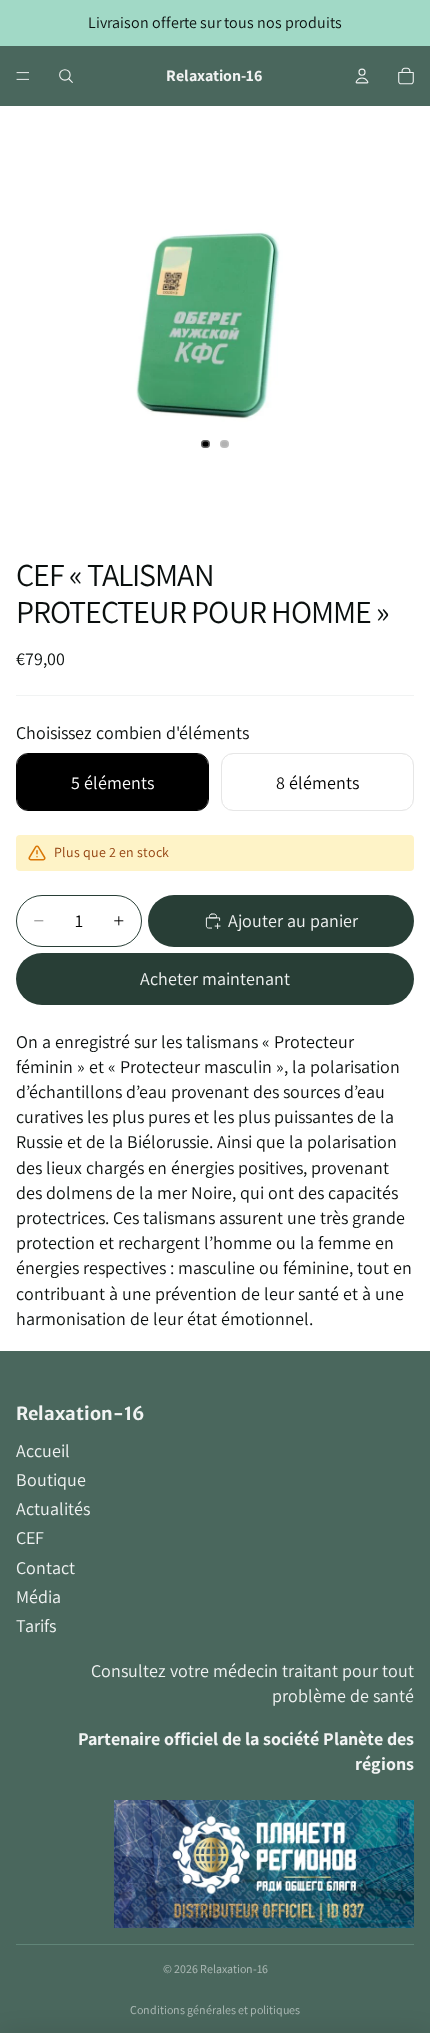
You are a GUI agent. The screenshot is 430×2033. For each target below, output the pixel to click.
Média (38, 1596)
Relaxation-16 (234, 1968)
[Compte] (362, 76)
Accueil (43, 1450)
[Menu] (23, 76)
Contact (45, 1567)
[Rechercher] (66, 76)
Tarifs (36, 1625)
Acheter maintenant (215, 978)
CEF (30, 1537)
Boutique (51, 1479)
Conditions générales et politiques (215, 2009)
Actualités (53, 1508)
